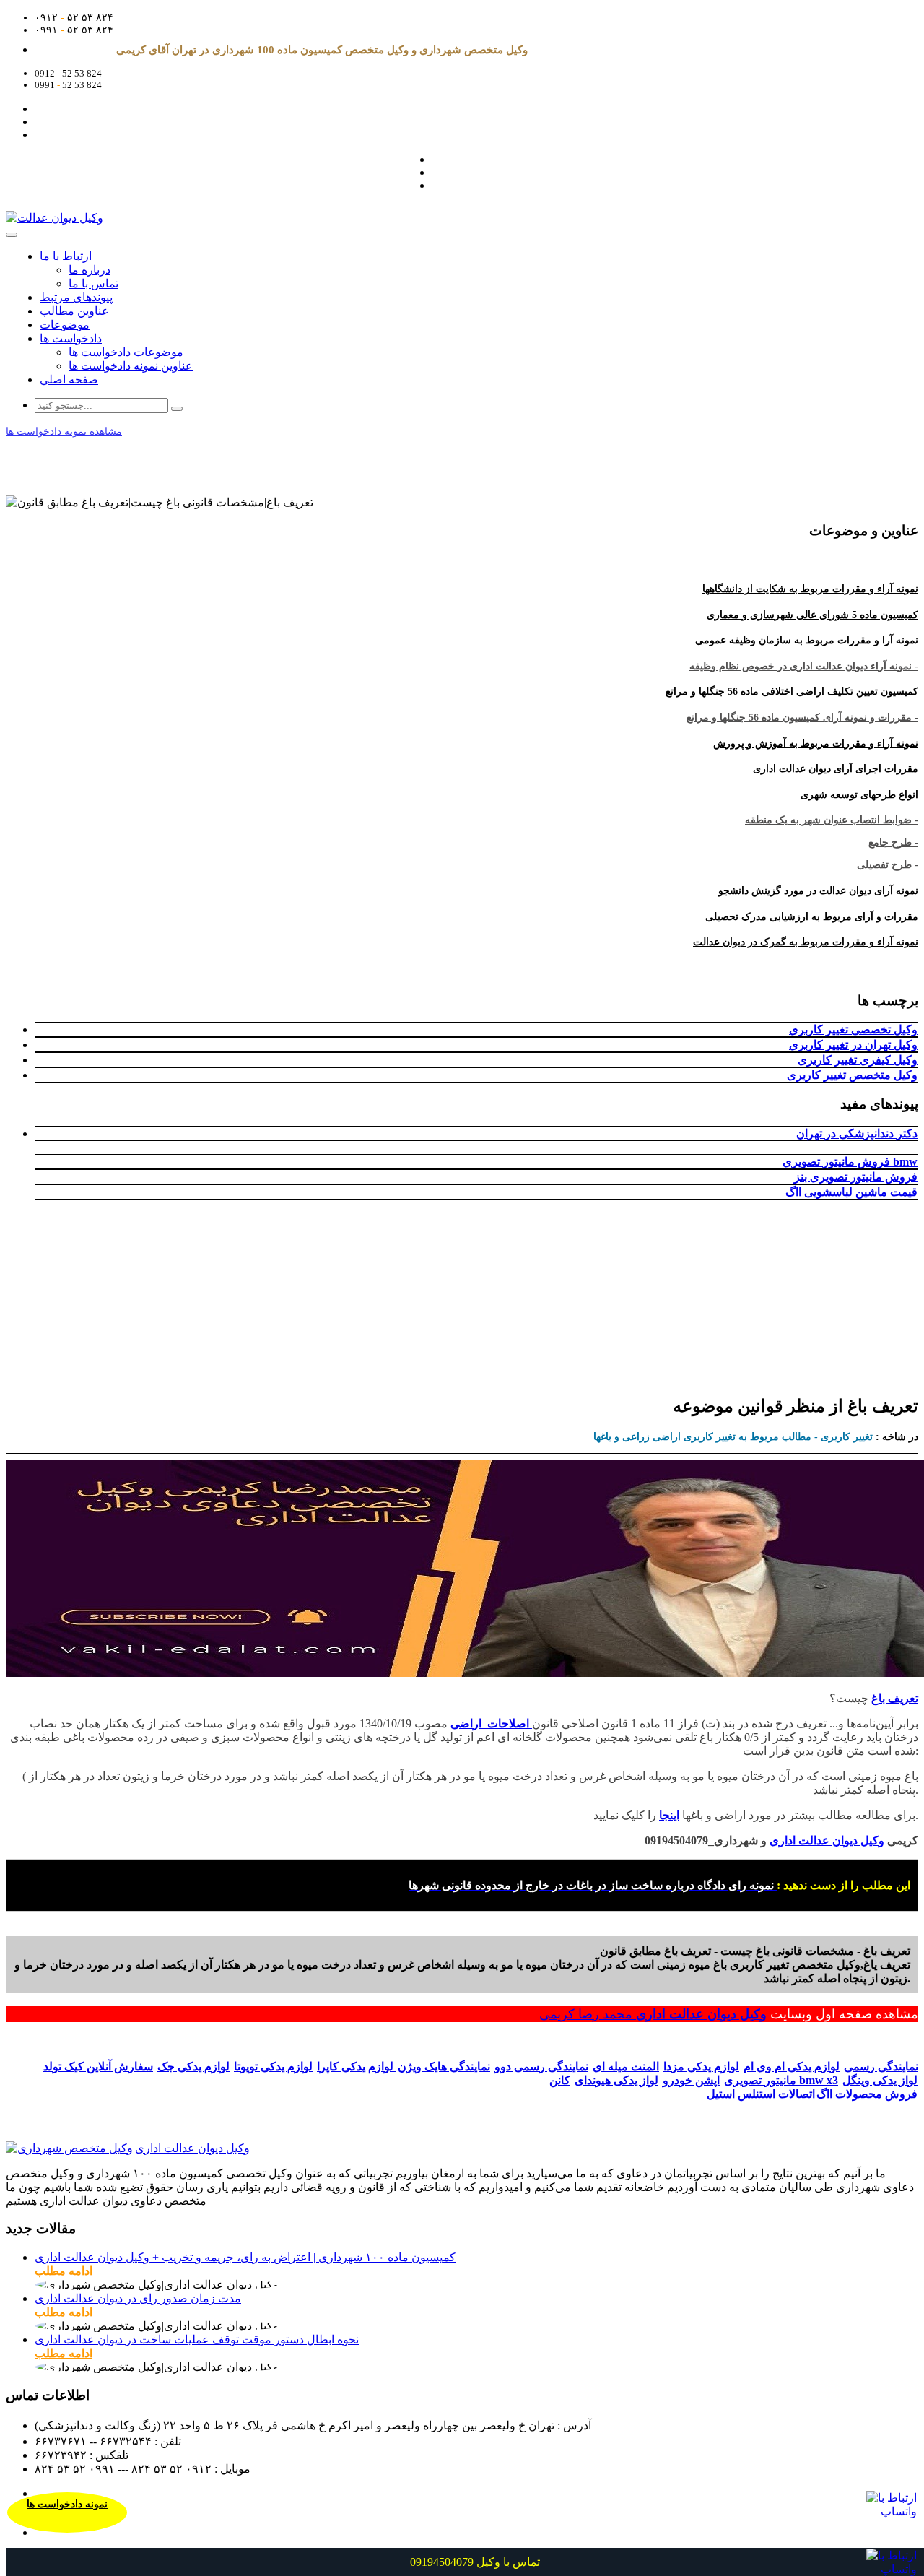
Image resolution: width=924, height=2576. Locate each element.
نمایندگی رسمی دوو (541, 2067)
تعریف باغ (895, 1698)
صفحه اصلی (69, 380)
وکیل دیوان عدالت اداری (701, 2014)
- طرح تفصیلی (888, 865)
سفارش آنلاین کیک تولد (98, 2067)
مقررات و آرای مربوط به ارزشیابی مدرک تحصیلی (812, 917)
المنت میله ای (626, 2067)
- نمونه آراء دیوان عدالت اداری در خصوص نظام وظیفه (804, 666)
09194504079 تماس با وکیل (475, 2562)
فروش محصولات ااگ (867, 2094)
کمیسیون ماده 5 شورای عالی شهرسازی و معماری (812, 615)
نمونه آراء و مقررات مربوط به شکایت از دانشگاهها (810, 589)
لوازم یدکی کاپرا (357, 2067)
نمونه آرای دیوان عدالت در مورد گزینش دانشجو (818, 891)
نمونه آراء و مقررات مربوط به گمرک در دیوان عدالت (806, 942)
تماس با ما (93, 283)
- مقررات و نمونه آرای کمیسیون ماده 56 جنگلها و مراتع (802, 717)
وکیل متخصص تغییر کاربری (852, 1075)
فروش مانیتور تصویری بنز (856, 1177)
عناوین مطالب (74, 311)
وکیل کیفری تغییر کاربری (858, 1060)
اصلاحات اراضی (491, 1723)
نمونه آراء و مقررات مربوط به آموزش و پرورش (816, 743)
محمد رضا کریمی (588, 2014)
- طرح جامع (893, 842)
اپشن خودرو (691, 2080)
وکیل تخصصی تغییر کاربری (853, 1029)
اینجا (669, 1815)
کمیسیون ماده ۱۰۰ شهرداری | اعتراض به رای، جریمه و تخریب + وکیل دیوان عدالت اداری (245, 2257)
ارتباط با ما (66, 256)
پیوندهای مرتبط (76, 297)
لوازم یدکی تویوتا (273, 2067)
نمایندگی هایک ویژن (444, 2067)
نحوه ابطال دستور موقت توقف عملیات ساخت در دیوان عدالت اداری (197, 2339)
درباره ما (90, 270)
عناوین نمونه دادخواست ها (131, 366)
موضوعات (65, 325)
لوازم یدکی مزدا (701, 2067)
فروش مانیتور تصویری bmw (850, 1162)
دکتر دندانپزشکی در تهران (857, 1133)
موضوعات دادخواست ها (126, 352)
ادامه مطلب (64, 2271)
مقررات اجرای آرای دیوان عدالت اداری (836, 769)
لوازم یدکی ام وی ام (792, 2067)
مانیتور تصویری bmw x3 (781, 2080)
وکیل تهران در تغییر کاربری (853, 1045)
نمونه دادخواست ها (67, 2504)
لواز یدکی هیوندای (616, 2080)
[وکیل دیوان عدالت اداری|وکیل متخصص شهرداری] (128, 2148)
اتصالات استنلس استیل (761, 2094)
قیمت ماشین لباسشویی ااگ (851, 1192)
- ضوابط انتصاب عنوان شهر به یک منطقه (832, 820)
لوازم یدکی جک (193, 2067)
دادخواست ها (71, 338)
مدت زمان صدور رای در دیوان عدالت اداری (138, 2298)
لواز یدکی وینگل (880, 2080)
